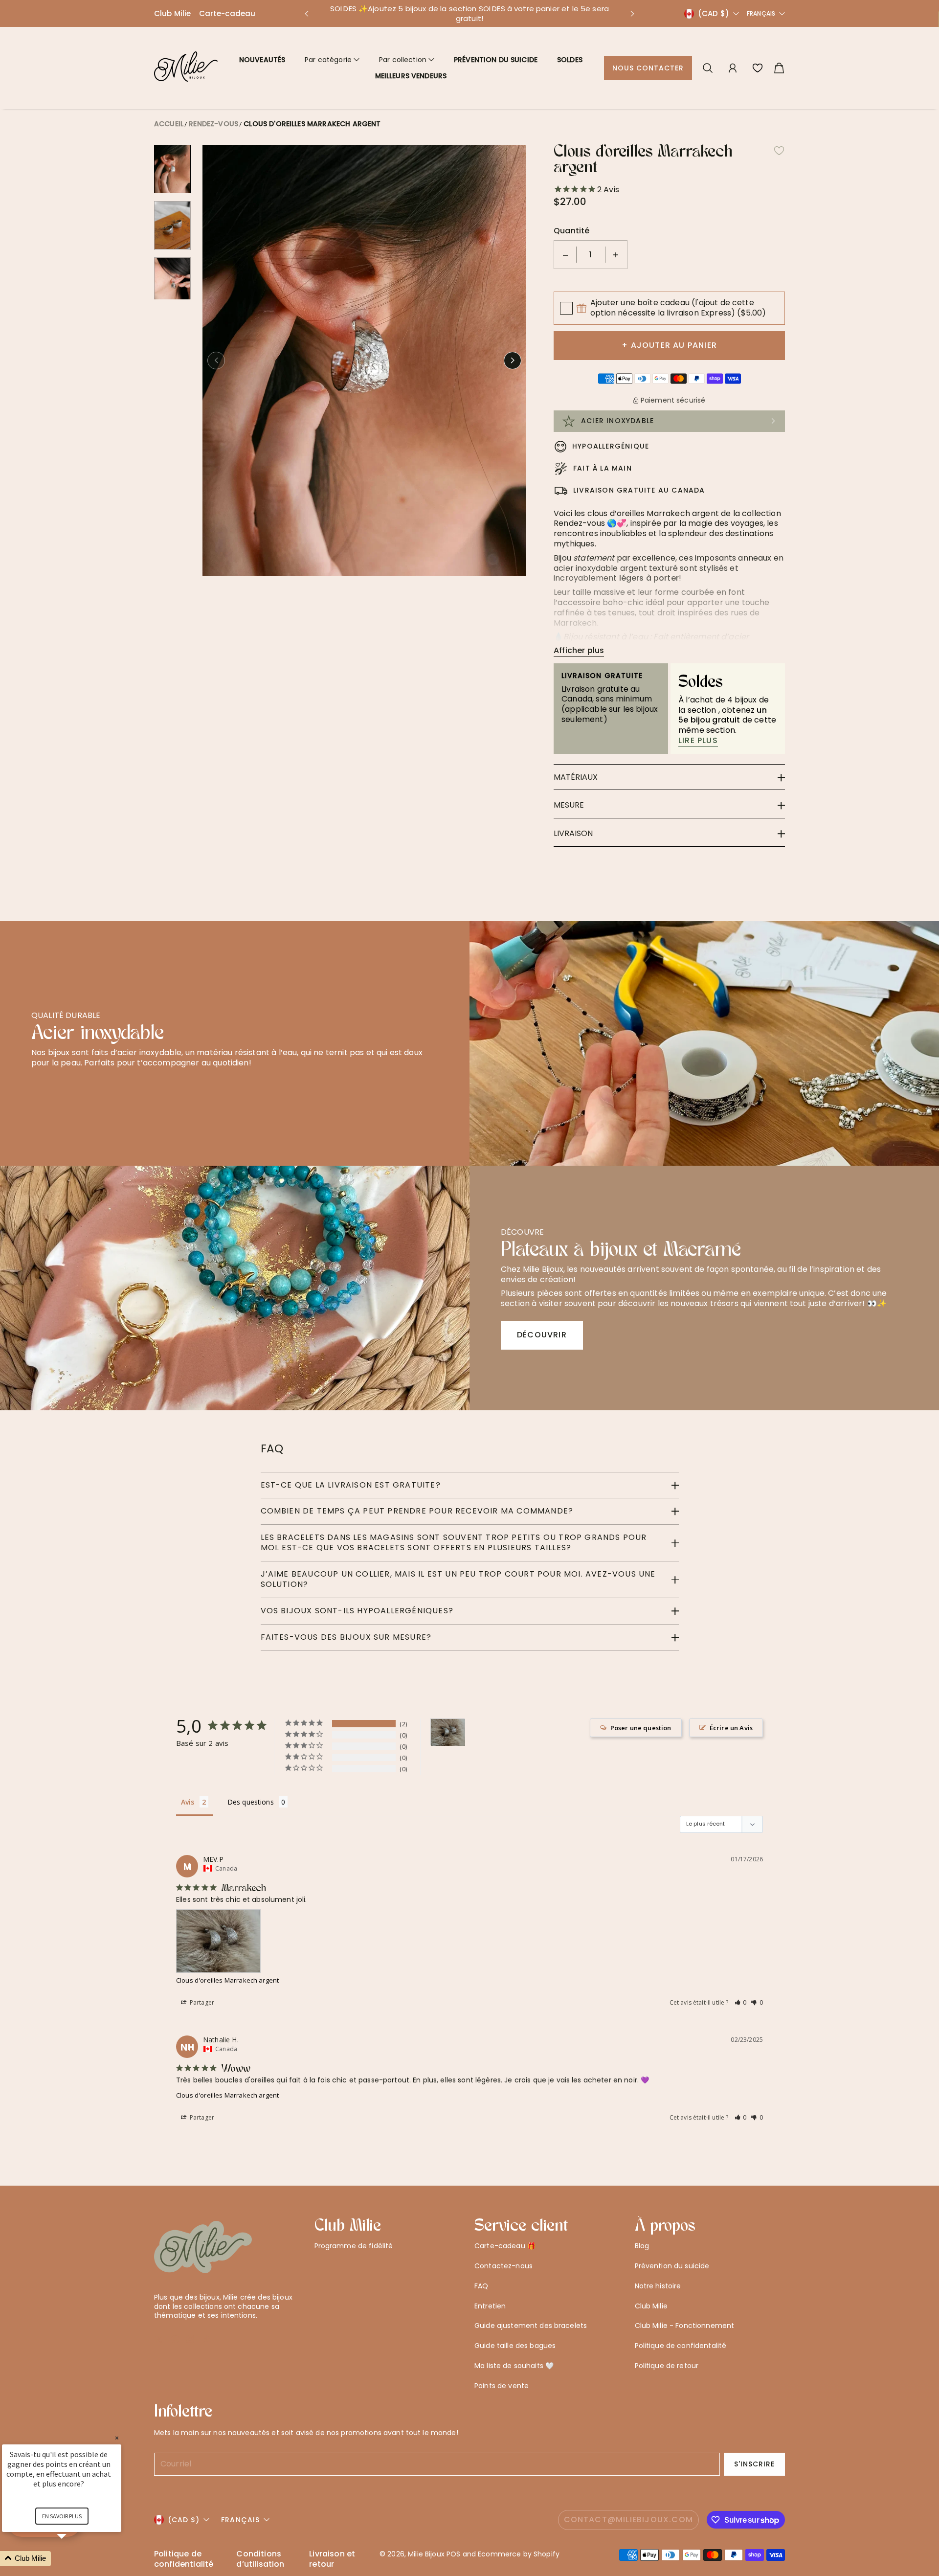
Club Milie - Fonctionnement (685, 2326)
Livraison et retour (332, 2559)
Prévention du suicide (496, 60)
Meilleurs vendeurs (411, 76)
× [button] (117, 2438)
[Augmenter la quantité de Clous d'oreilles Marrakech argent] (616, 255)
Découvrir (542, 1335)
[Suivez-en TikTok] (206, 2339)
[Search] (708, 68)
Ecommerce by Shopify (519, 2554)
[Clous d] (448, 1732)
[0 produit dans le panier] (779, 68)
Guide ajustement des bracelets (531, 2326)
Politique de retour (667, 2366)
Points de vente (502, 2386)
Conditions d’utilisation (260, 2559)
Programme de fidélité (354, 2246)
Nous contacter (648, 68)
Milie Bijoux (426, 2554)
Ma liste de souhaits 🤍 (514, 2366)
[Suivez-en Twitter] (159, 2339)
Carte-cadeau (227, 13)
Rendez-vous (213, 124)
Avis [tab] (188, 1802)
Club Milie (173, 13)
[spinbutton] (591, 255)
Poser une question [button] (641, 1728)
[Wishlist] (758, 68)
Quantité (571, 231)
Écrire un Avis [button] (731, 1728)
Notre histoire (658, 2286)
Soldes (570, 60)
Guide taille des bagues (515, 2346)
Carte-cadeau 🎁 (505, 2246)
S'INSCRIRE (755, 2464)
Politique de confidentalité (681, 2346)
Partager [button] (201, 2002)
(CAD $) (184, 2520)
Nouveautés (262, 60)
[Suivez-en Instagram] (190, 2339)
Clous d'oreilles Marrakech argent (312, 124)
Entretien (490, 2306)
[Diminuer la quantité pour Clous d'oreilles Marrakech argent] (565, 255)
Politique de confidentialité (184, 2559)
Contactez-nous (503, 2266)
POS (453, 2554)
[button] (306, 14)
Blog (642, 2246)
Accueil (169, 124)
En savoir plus (62, 2516)
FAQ (481, 2286)
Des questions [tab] (251, 1802)
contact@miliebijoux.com (629, 2520)
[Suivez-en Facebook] (175, 2339)
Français (761, 14)
